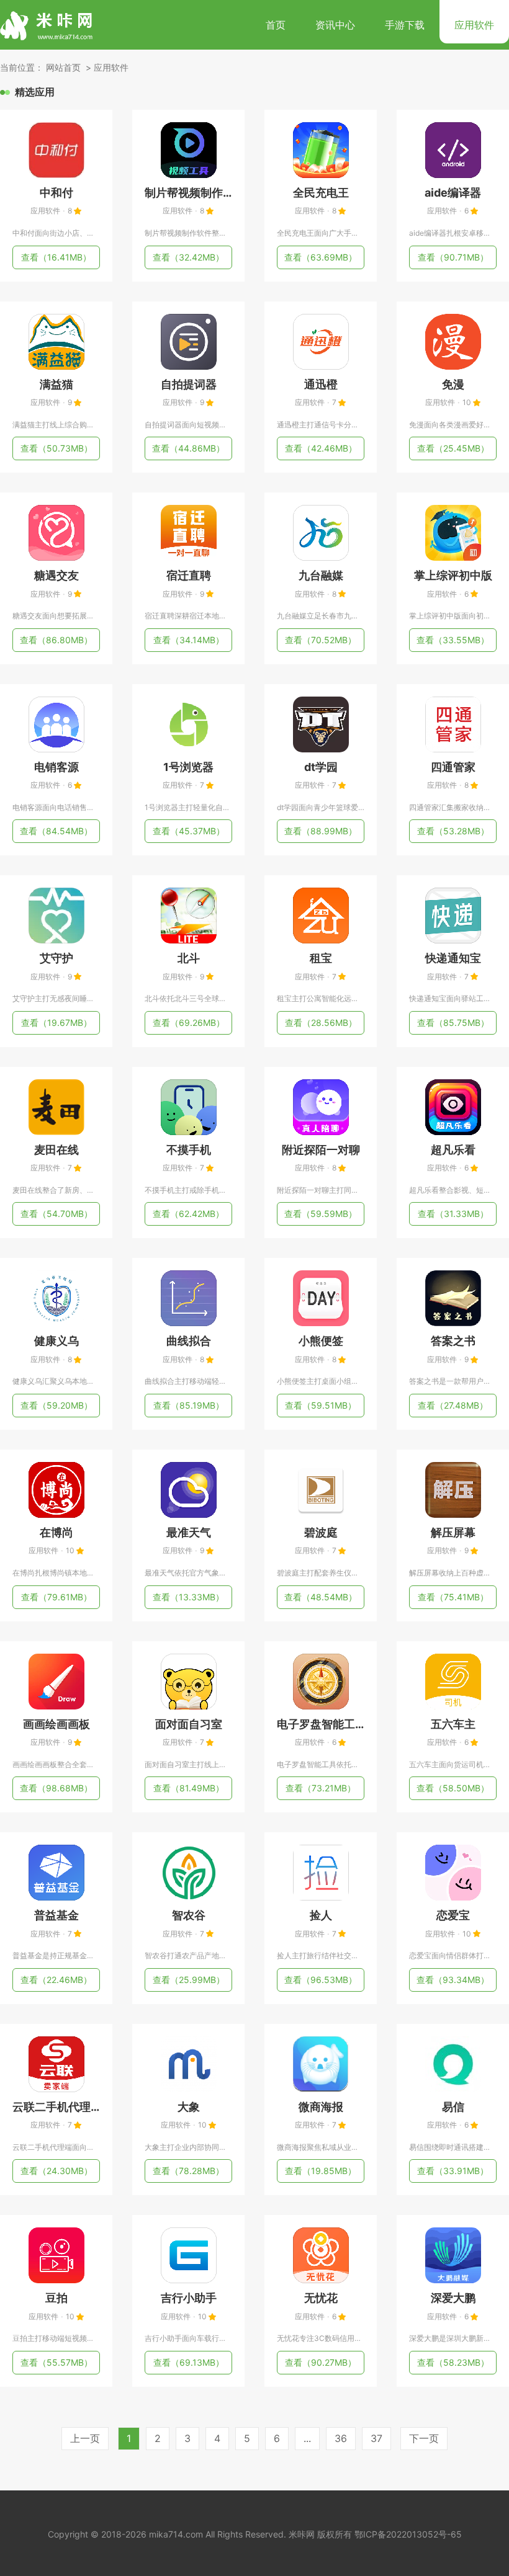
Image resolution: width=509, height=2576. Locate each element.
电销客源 (56, 767)
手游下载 (405, 25)
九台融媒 (321, 575)
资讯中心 (335, 25)
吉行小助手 (189, 2298)
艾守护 (56, 958)
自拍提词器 (189, 384)
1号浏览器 (188, 767)
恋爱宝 (453, 1915)
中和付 (56, 193)
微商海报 (321, 2107)
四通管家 (453, 767)
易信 (453, 2107)
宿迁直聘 (189, 575)
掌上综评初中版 (453, 575)
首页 (276, 25)
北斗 (189, 958)
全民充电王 (321, 193)
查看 (56, 257)
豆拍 (56, 2298)
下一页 (424, 2438)
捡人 (321, 1915)
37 (376, 2438)
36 (341, 2438)
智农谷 (189, 1915)
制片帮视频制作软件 (188, 193)
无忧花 (321, 2298)
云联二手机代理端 (56, 2107)
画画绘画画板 (56, 1724)
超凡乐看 (453, 1150)
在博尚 (56, 1532)
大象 (189, 2107)
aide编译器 (453, 193)
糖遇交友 (56, 575)
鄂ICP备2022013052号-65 (408, 2534)
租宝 (321, 958)
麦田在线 (56, 1150)
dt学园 (321, 767)
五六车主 (453, 1724)
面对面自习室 (189, 1724)
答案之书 (453, 1341)
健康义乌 (56, 1341)
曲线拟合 (189, 1341)
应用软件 (474, 25)
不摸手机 (189, 1150)
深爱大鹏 (453, 2298)
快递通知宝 (453, 958)
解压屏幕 (453, 1532)
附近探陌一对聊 (321, 1150)
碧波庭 (321, 1532)
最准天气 (189, 1532)
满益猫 (56, 384)
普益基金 (56, 1915)
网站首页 (63, 67)
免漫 (453, 384)
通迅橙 (321, 384)
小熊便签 (321, 1341)
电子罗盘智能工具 (321, 1724)
